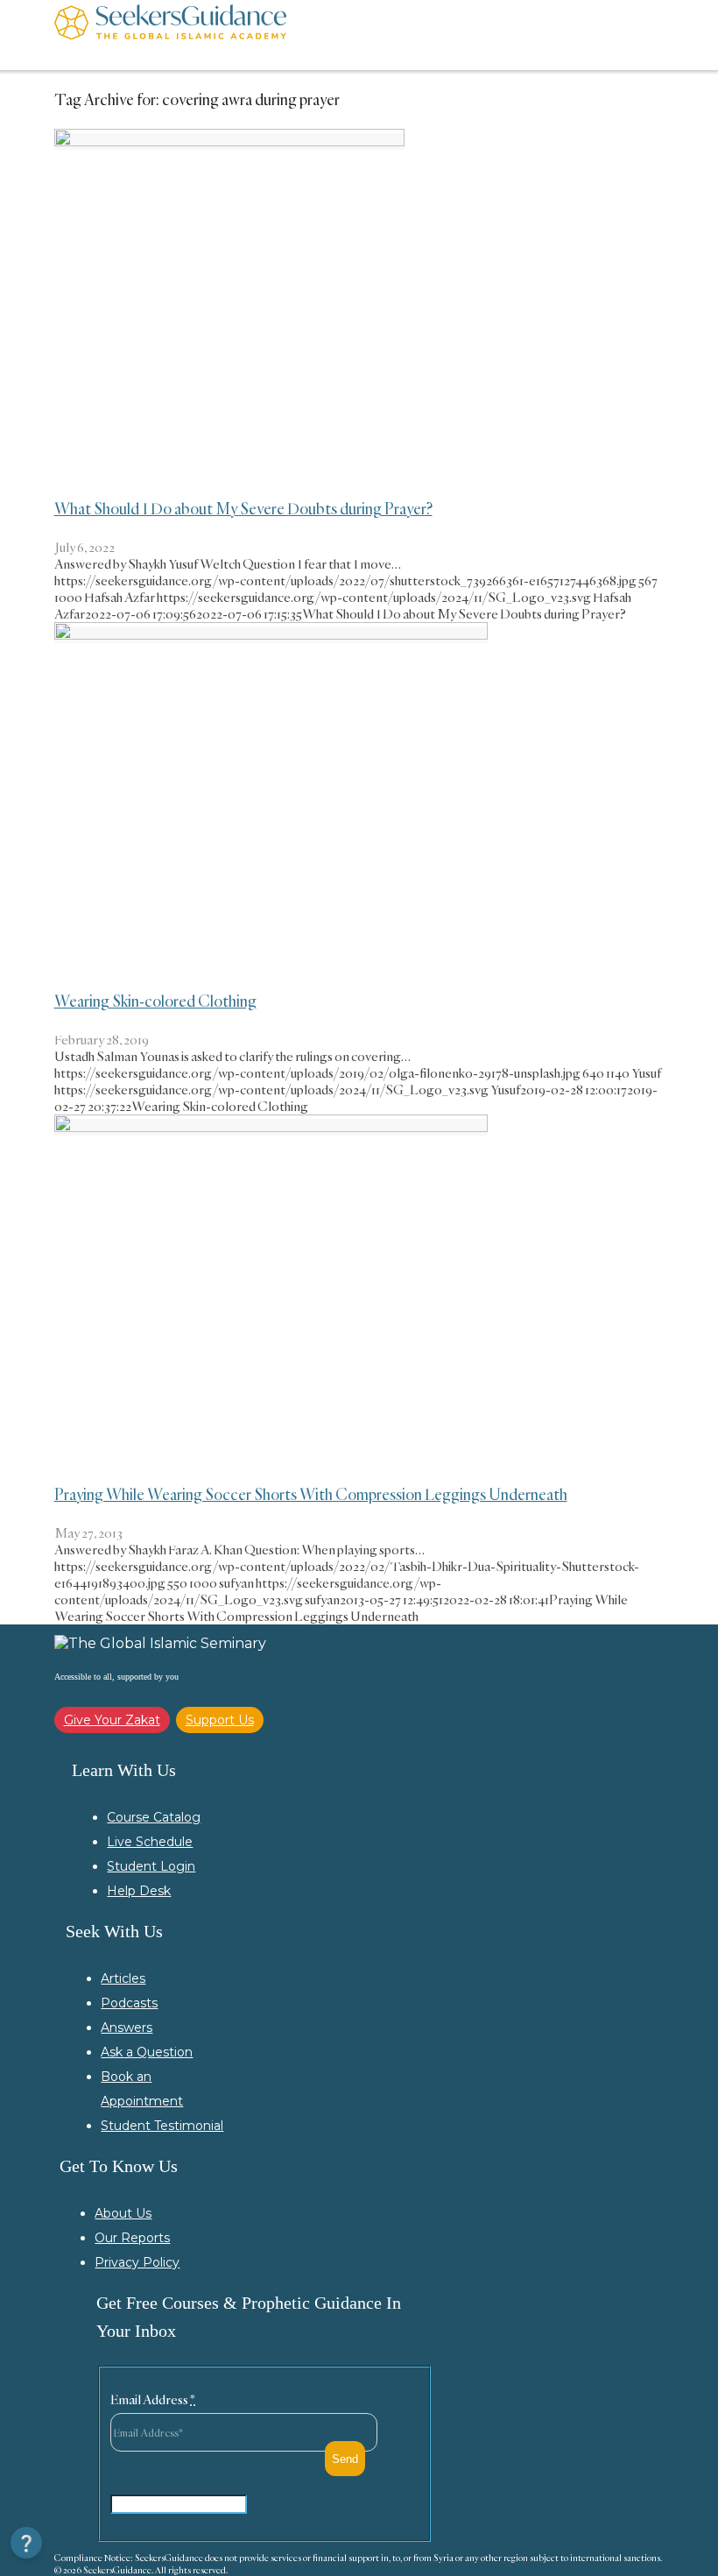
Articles (123, 1978)
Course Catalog (154, 1817)
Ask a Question (147, 2052)
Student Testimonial (162, 2126)
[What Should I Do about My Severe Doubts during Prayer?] (229, 142)
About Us (123, 2213)
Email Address (153, 2399)
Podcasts (129, 2003)
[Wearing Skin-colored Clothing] (271, 635)
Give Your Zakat (112, 1720)
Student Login (151, 1866)
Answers (127, 2028)
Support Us (220, 1720)
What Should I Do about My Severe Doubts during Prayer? (243, 508)
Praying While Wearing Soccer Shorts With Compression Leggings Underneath (311, 1494)
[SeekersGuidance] (170, 35)
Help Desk (139, 1891)
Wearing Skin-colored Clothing (155, 1001)
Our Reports (132, 2238)
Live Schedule (150, 1842)
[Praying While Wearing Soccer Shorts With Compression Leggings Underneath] (271, 1127)
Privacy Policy (137, 2262)
